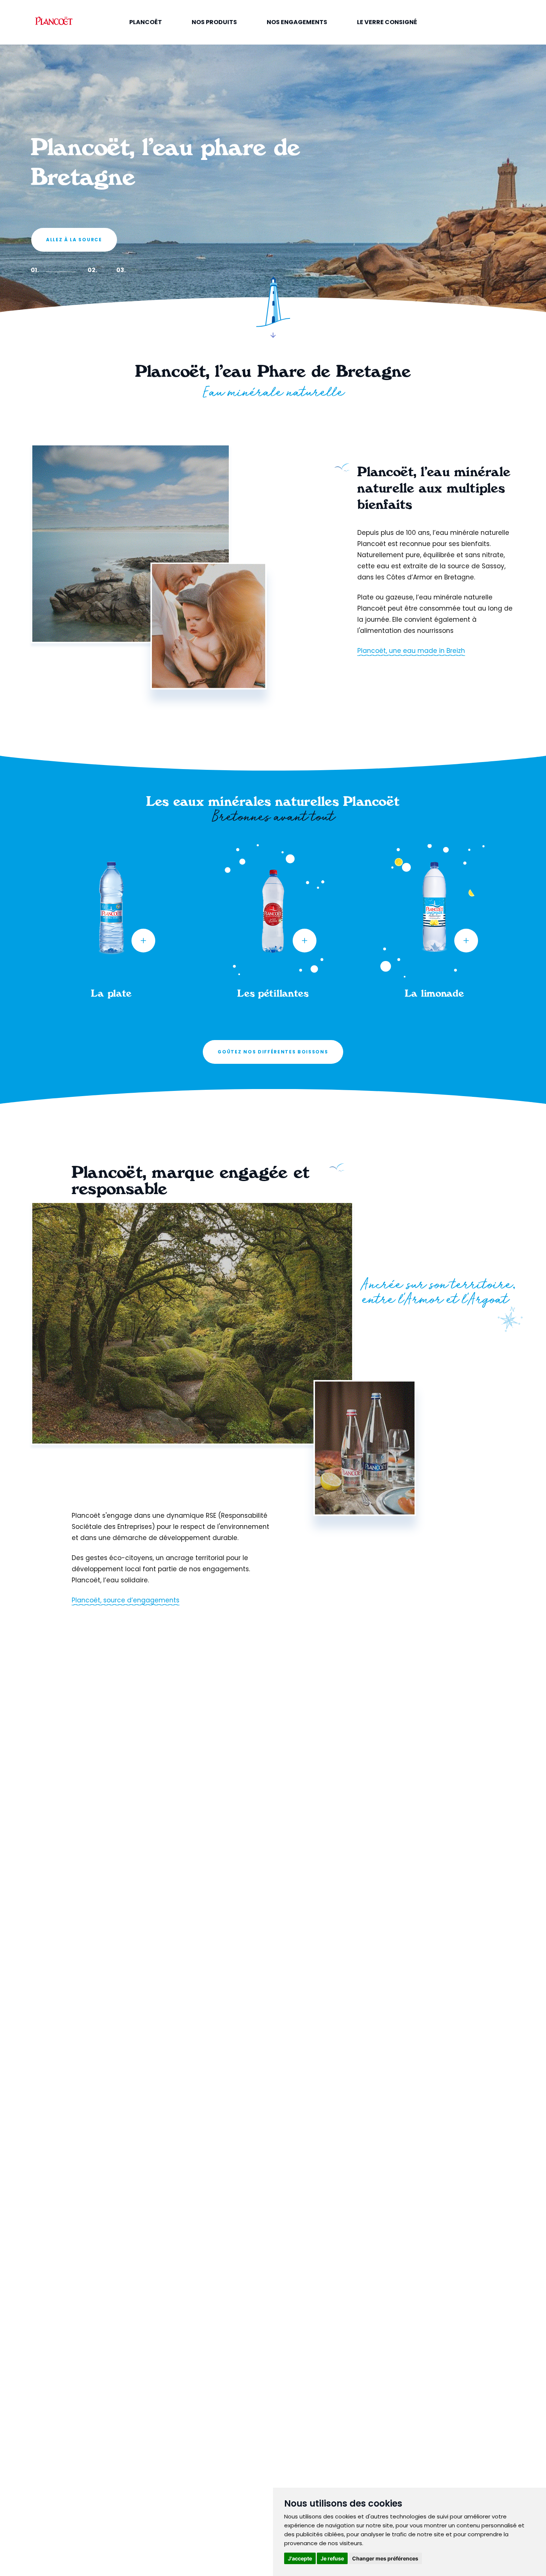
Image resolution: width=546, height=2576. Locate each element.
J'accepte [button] (300, 2558)
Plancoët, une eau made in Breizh (411, 651)
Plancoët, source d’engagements (126, 1600)
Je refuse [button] (332, 2558)
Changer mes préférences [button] (385, 2558)
